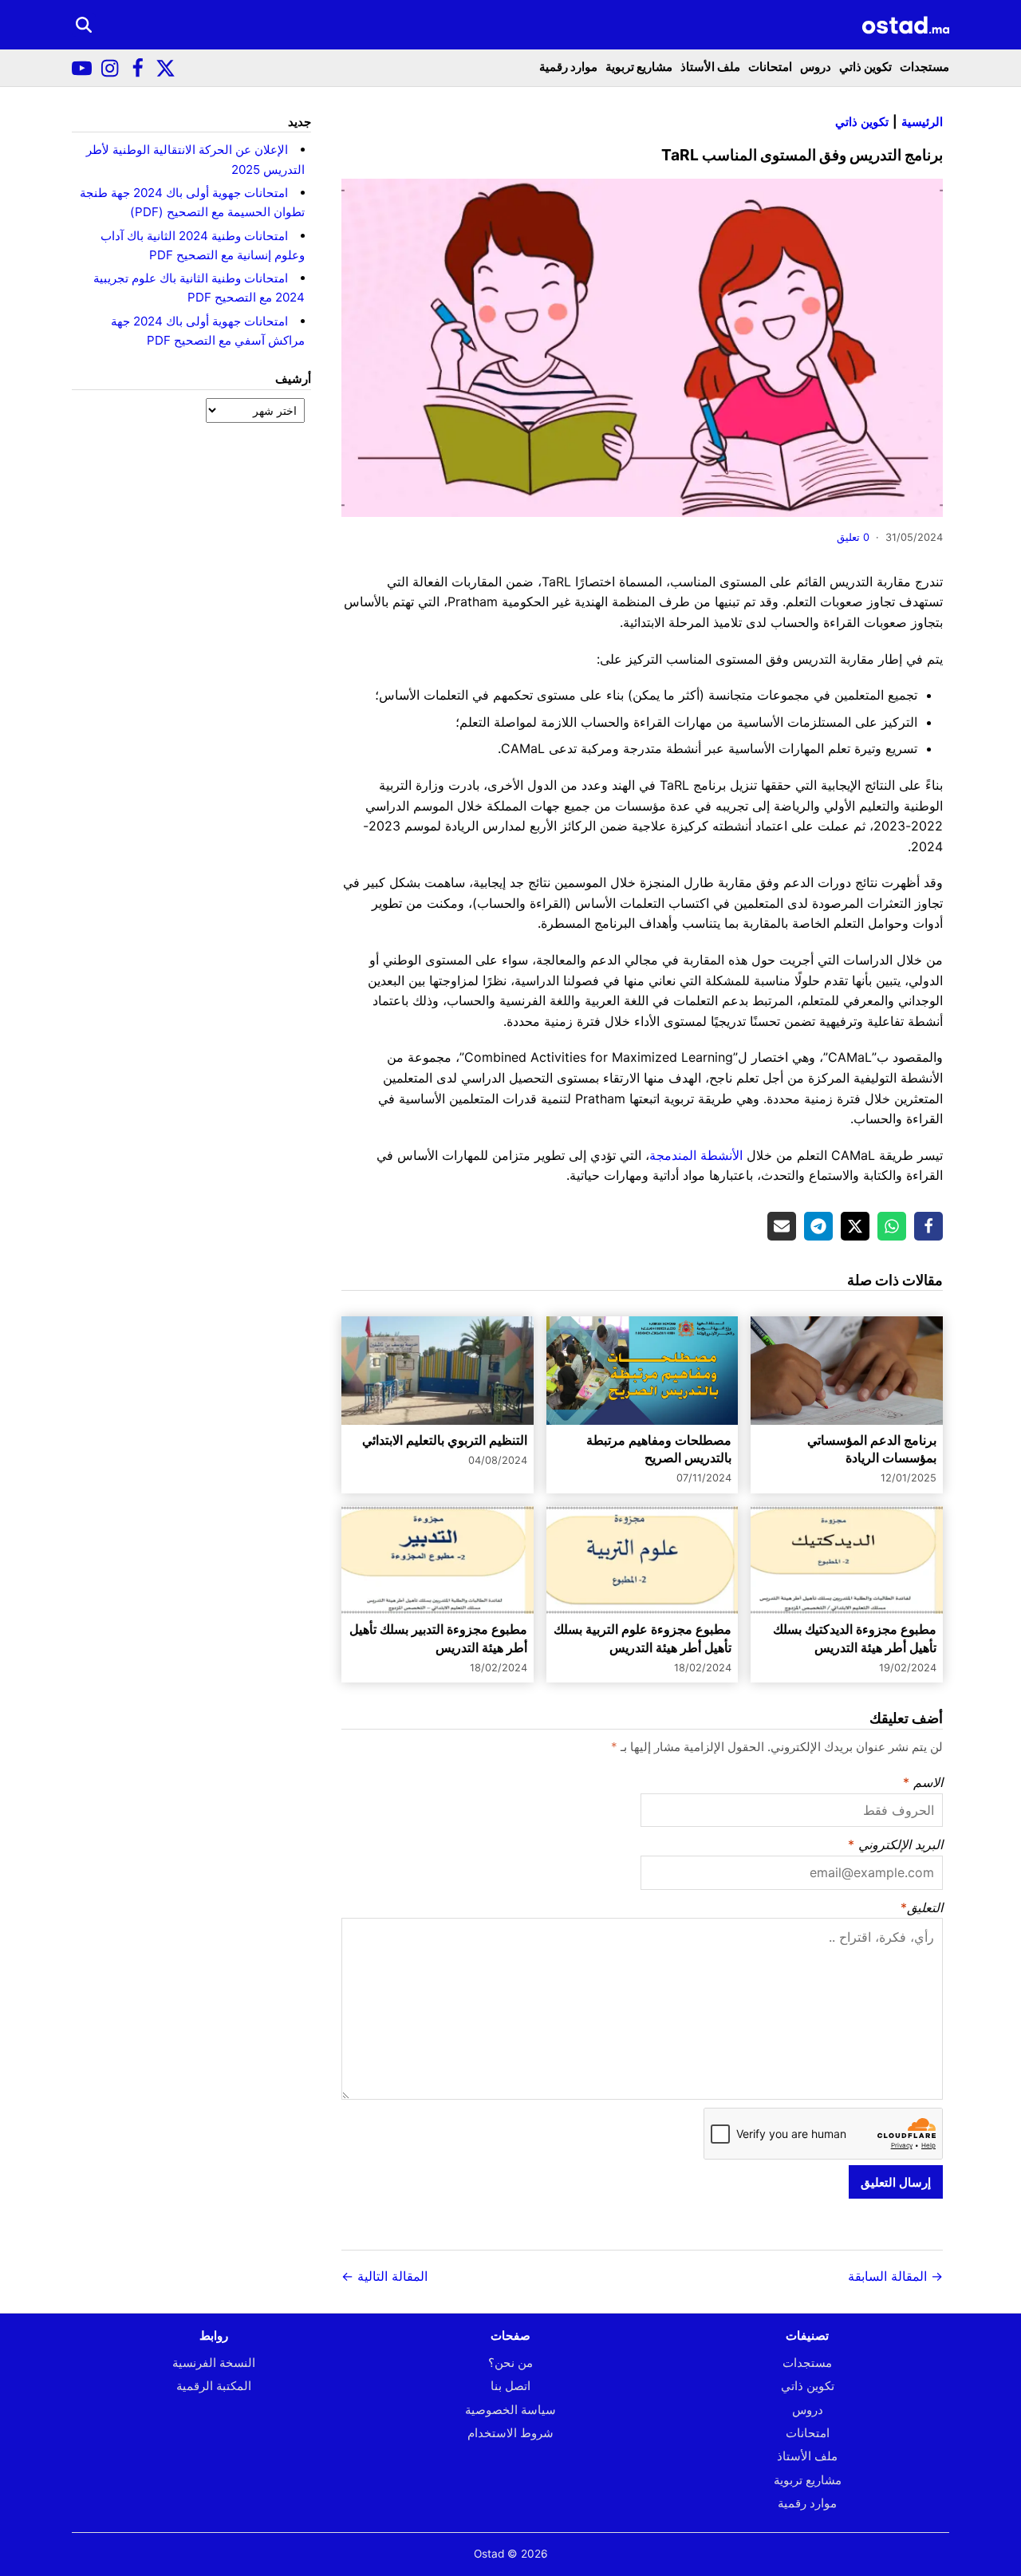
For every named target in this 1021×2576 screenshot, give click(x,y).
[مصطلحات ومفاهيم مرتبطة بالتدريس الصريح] (643, 1370)
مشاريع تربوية (639, 67)
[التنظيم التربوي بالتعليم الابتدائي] (438, 1370)
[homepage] (905, 25)
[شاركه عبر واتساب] (892, 1226)
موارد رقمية (568, 67)
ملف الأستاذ (710, 67)
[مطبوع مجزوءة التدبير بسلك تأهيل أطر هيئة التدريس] (438, 1560)
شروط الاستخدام (510, 2433)
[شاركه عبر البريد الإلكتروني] (782, 1226)
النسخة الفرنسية (214, 2363)
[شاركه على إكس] (855, 1226)
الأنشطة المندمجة (696, 1155)
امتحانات (770, 67)
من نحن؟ (510, 2363)
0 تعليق (853, 537)
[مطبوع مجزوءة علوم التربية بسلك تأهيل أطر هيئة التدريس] (643, 1560)
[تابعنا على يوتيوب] (82, 68)
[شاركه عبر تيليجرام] (818, 1226)
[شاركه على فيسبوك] (928, 1226)
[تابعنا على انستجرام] (110, 68)
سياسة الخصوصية (510, 2410)
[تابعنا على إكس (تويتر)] (166, 68)
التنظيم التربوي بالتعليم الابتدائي (445, 1440)
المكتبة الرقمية (214, 2386)
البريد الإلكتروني (901, 1844)
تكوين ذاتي (865, 67)
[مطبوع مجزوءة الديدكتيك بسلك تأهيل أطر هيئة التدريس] (847, 1560)
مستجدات (924, 67)
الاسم (928, 1782)
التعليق (925, 1907)
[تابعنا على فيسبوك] (138, 68)
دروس (816, 67)
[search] (84, 25)
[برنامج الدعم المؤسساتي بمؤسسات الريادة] (847, 1370)
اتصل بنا (510, 2386)
